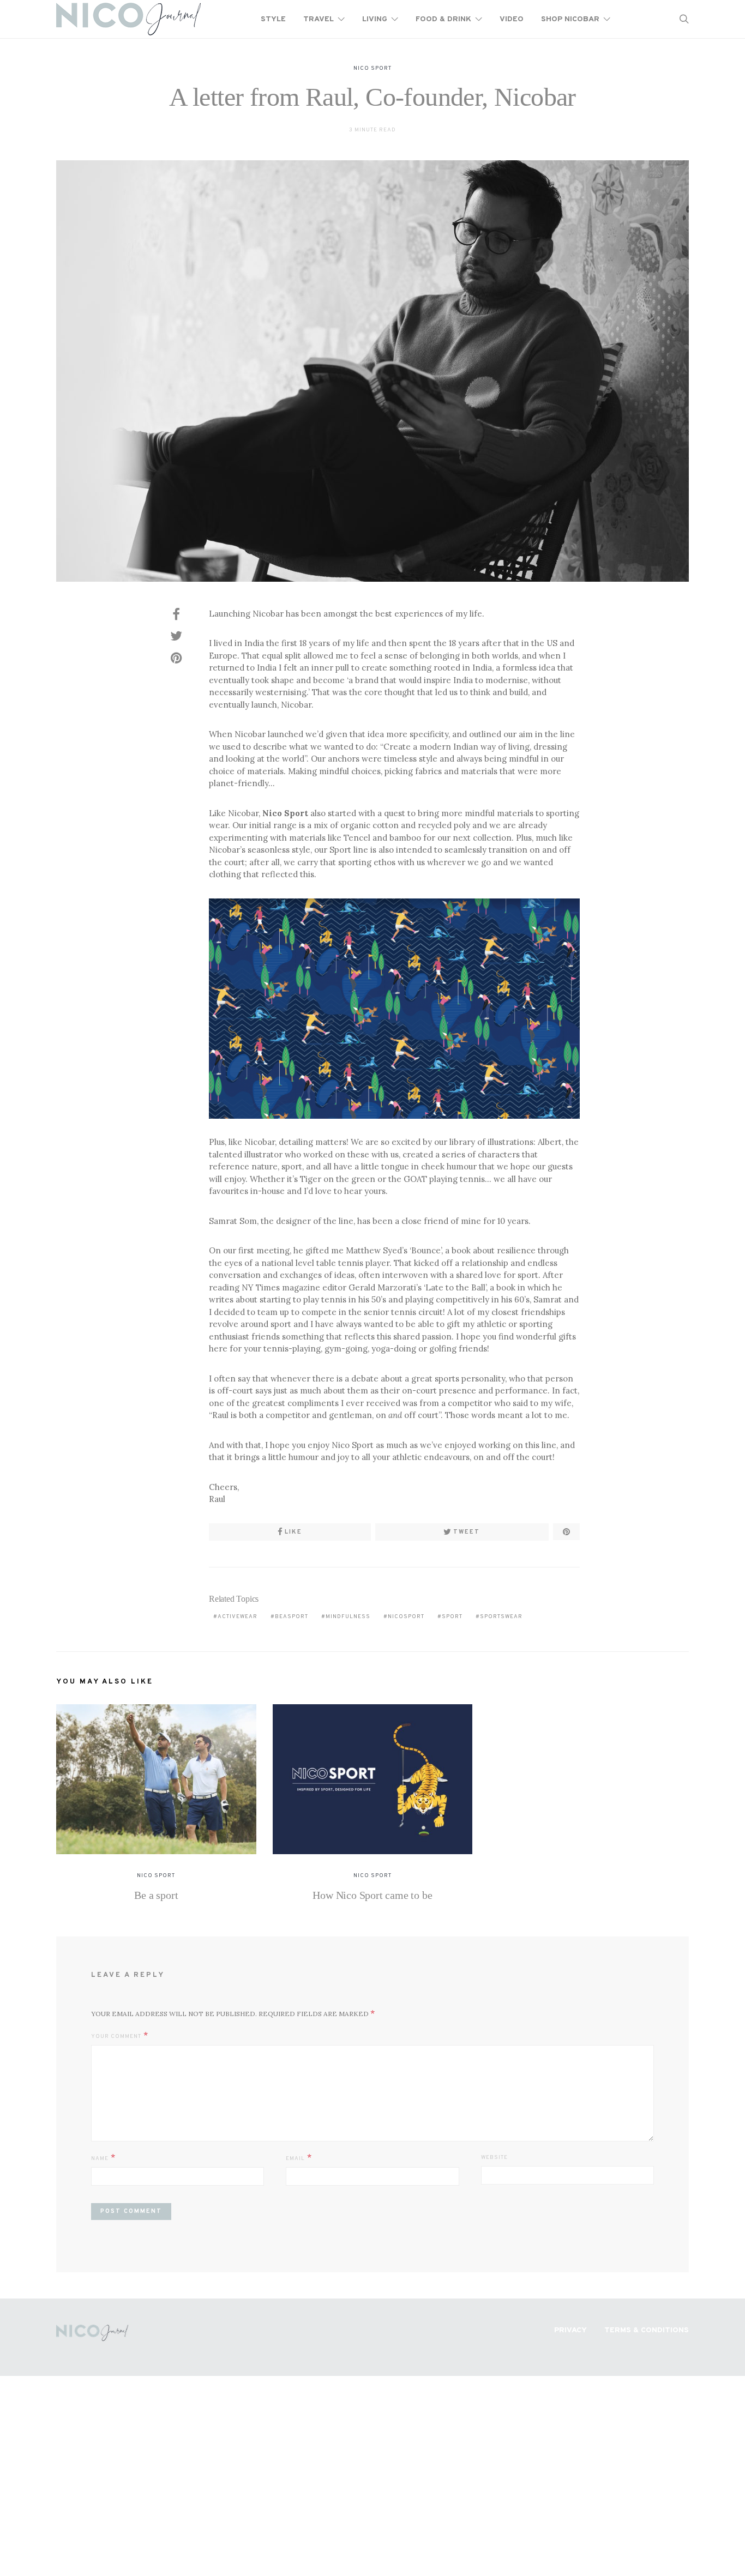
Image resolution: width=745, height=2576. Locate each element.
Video (512, 19)
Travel (319, 19)
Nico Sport (372, 68)
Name (100, 2159)
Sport (452, 1617)
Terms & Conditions (647, 2330)
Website (494, 2158)
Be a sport (156, 1895)
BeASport (292, 1617)
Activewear (238, 1617)
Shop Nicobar (570, 19)
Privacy (570, 2330)
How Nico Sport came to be (372, 1895)
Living (375, 19)
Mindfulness (348, 1617)
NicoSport (406, 1617)
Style (273, 19)
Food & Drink (443, 19)
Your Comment (116, 2037)
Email (295, 2159)
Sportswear (501, 1617)
